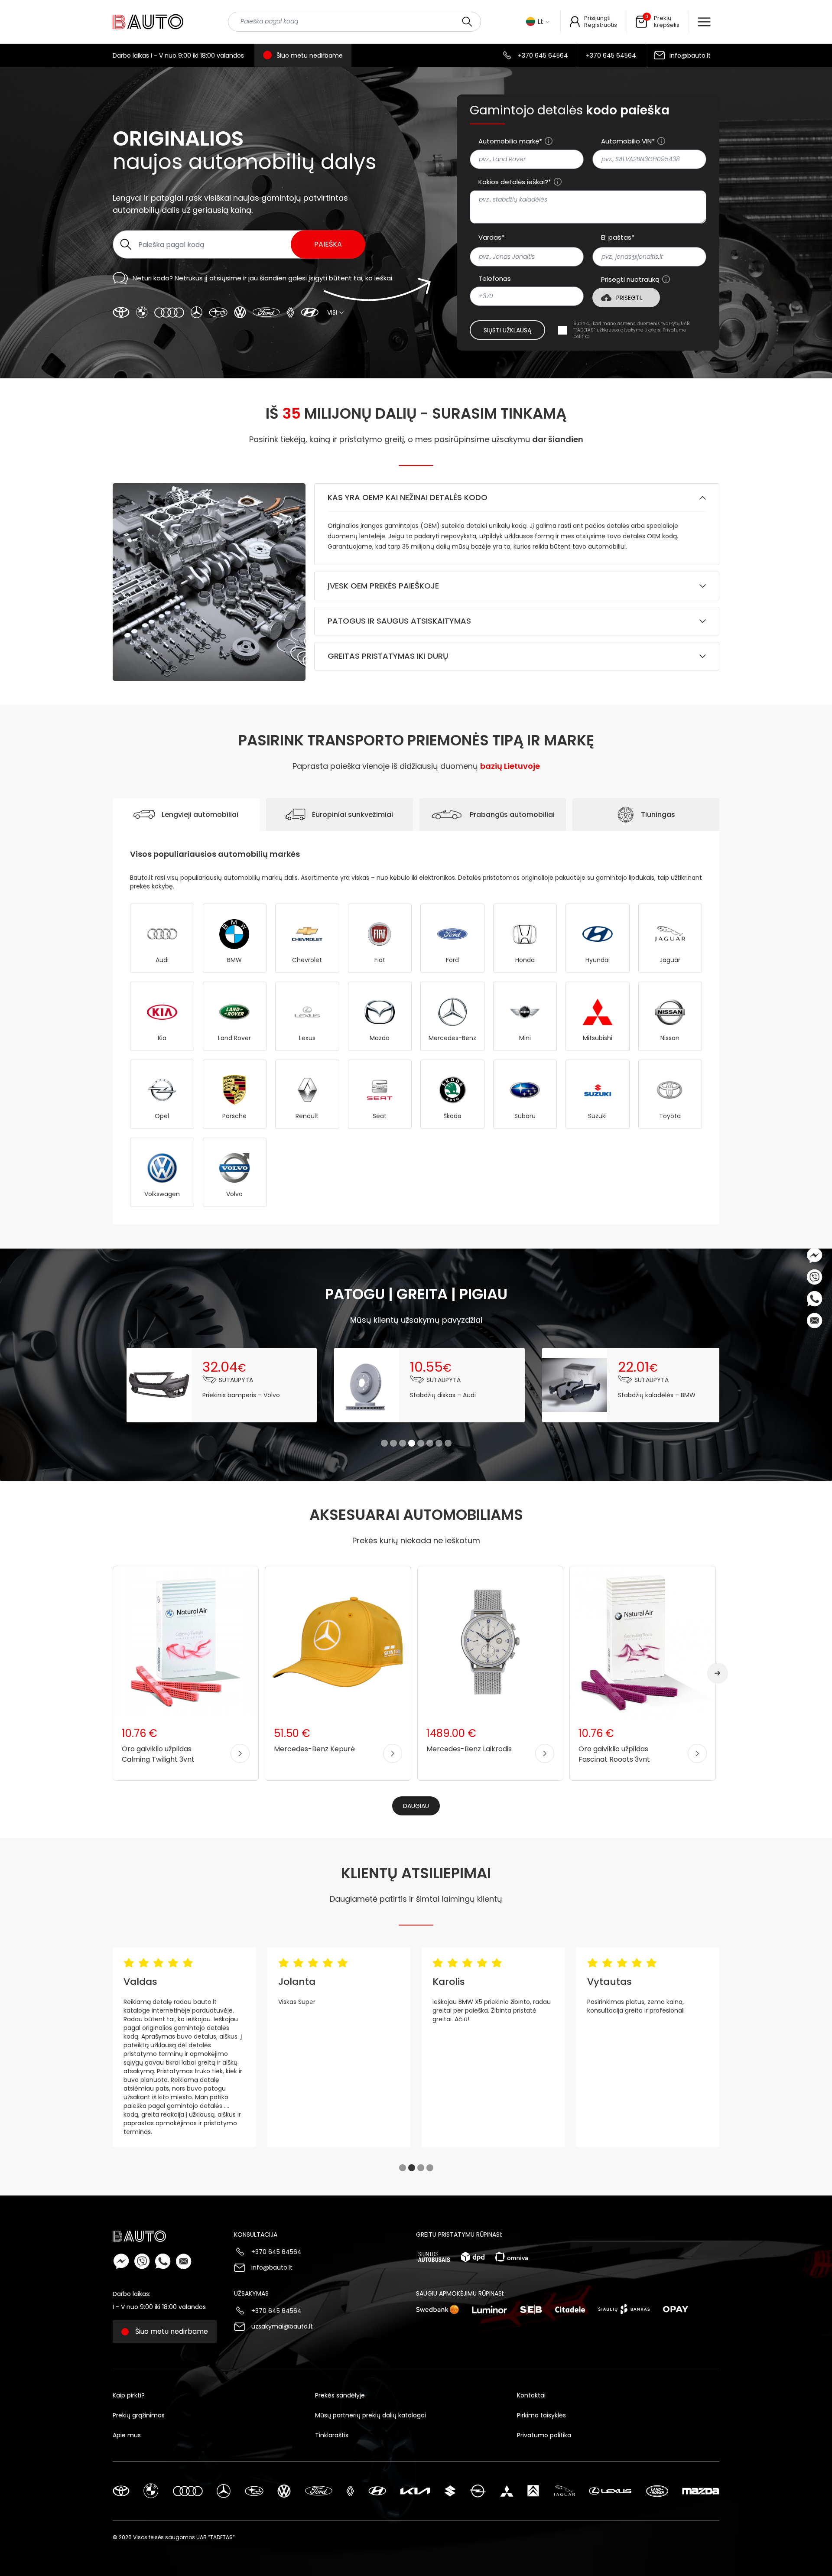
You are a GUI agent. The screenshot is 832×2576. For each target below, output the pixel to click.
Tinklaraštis (332, 2435)
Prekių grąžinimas (139, 2415)
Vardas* (491, 237)
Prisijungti (597, 18)
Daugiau (416, 1806)
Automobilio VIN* (628, 141)
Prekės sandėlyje (340, 2395)
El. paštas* (618, 237)
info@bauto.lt (690, 55)
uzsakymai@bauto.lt (282, 2326)
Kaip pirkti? (129, 2395)
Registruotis (601, 25)
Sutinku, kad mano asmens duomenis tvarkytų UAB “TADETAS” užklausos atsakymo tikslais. (631, 330)
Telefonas (495, 279)
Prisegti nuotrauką (630, 280)
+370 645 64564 (543, 55)
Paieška (328, 244)
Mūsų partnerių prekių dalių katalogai (370, 2415)
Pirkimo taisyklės (541, 2415)
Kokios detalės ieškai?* (515, 182)
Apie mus (127, 2435)
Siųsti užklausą (507, 330)
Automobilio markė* (510, 141)
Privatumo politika (544, 2435)
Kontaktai (531, 2395)
